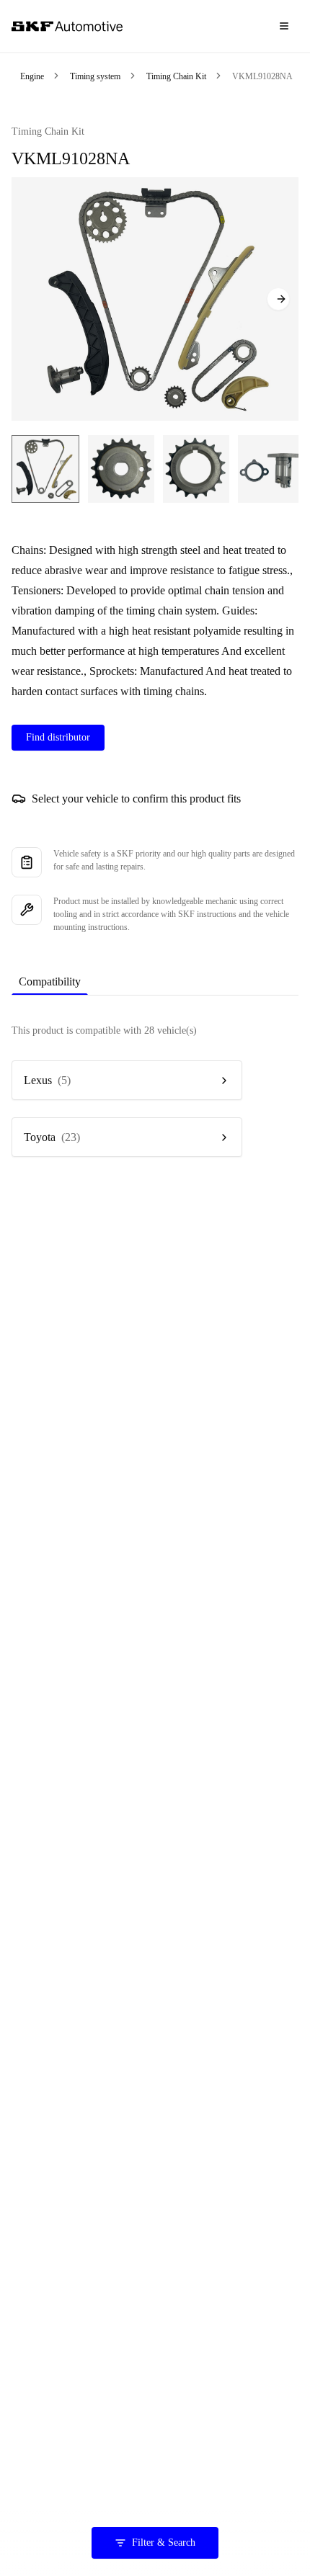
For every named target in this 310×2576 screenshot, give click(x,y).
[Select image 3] (196, 469)
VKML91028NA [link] (262, 76)
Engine (32, 76)
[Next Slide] (278, 299)
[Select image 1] (45, 469)
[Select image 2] (121, 469)
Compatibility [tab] (50, 981)
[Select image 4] (271, 469)
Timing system (95, 76)
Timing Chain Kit (176, 76)
